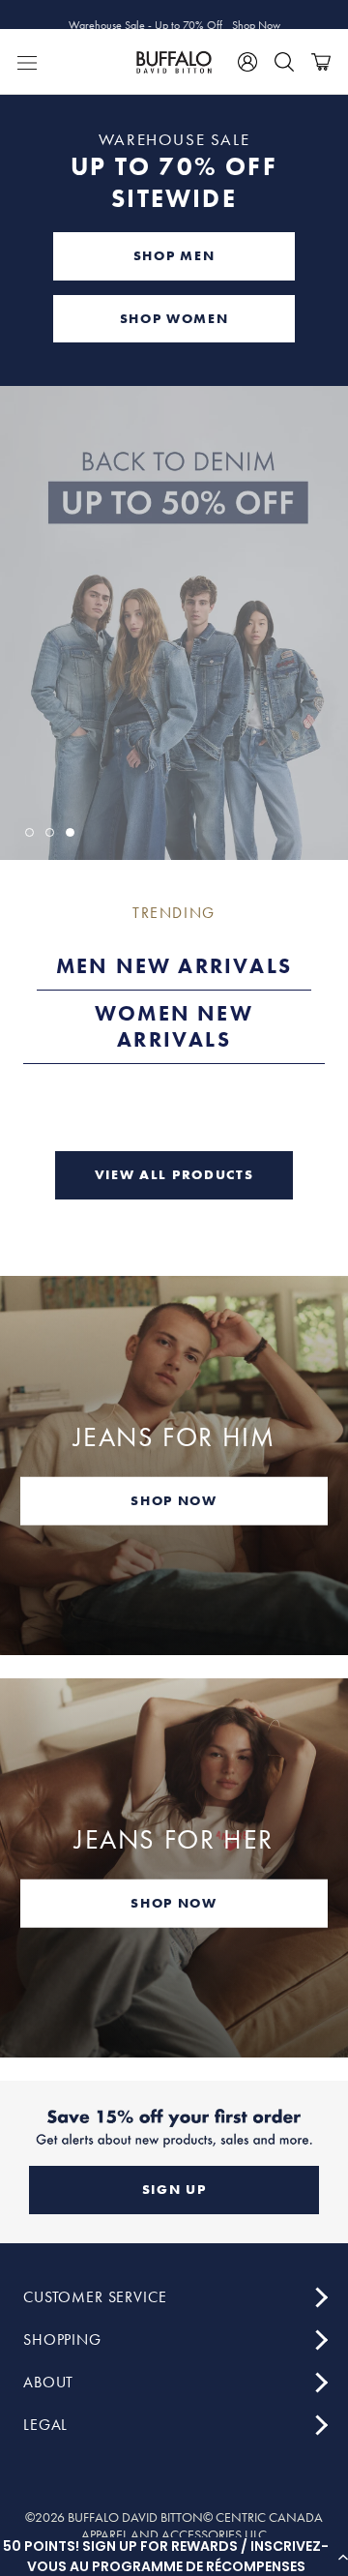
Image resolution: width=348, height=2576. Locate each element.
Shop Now (256, 15)
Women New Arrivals (174, 1027)
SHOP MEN (174, 255)
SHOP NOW (174, 1500)
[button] (174, 2557)
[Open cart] (321, 62)
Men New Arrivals (174, 966)
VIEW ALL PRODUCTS (174, 1174)
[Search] (284, 62)
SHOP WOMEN (174, 318)
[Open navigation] (27, 62)
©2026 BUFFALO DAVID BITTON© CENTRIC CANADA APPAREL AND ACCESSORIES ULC (174, 2526)
